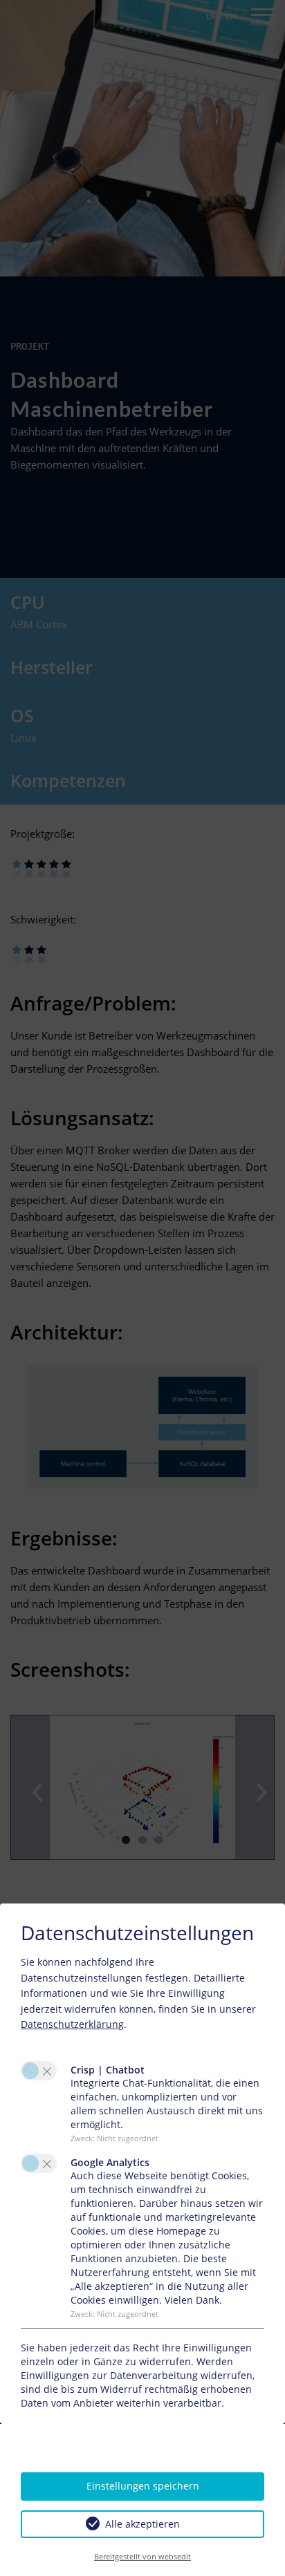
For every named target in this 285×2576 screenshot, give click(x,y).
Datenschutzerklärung (72, 2024)
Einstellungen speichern (143, 2486)
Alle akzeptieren (142, 2524)
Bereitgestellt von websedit (142, 2556)
